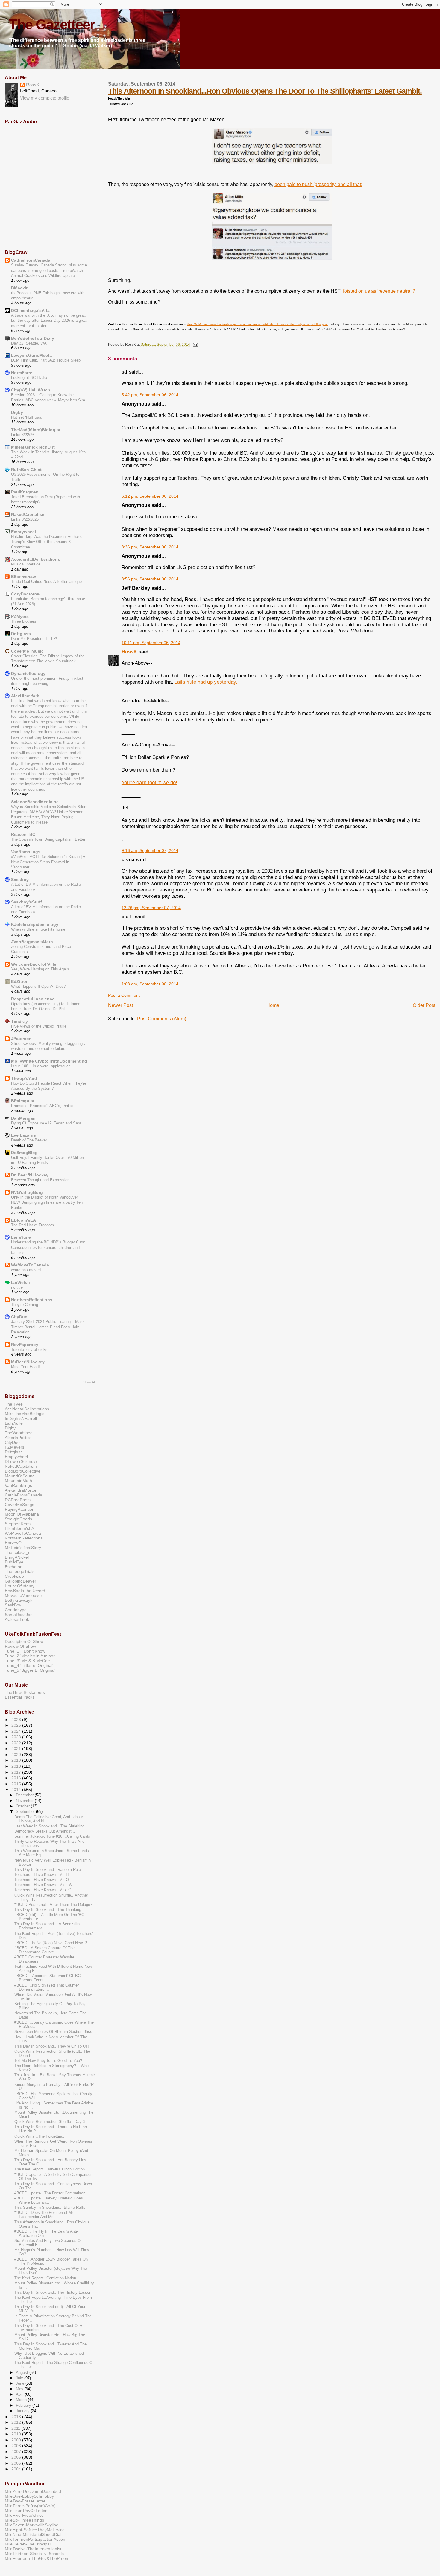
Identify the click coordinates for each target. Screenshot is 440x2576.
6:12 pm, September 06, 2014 (150, 496)
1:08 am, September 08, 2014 (150, 984)
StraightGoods (18, 1519)
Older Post (424, 1005)
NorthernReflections (32, 1300)
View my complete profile (45, 98)
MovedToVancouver (23, 1595)
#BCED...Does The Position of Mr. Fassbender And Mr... (44, 2215)
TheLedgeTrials (20, 1571)
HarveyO (13, 1543)
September (26, 1811)
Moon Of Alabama (22, 1514)
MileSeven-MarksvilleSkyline (32, 2525)
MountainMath (18, 1481)
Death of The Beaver (29, 1140)
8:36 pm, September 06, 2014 (150, 547)
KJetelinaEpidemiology (35, 924)
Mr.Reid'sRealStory (23, 1548)
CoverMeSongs (19, 1505)
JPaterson (21, 1039)
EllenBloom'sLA (19, 1528)
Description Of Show (24, 1641)
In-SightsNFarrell (21, 1418)
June (21, 2383)
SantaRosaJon (19, 1615)
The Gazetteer (52, 25)
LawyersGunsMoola (31, 355)
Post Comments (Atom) (162, 1019)
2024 (17, 1731)
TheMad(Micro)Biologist (36, 430)
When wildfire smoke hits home (38, 929)
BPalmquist (23, 1101)
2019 (17, 1760)
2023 (17, 1737)
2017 (17, 1772)
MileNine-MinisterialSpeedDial (33, 2534)
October (23, 1806)
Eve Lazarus (23, 1135)
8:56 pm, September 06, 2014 (150, 579)
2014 (17, 1790)
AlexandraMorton (21, 1490)
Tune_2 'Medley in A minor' (30, 1656)
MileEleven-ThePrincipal (28, 2544)
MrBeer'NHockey (28, 1362)
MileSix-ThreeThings (24, 2520)
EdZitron (20, 981)
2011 (16, 2428)
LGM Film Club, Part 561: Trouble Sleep (46, 360)
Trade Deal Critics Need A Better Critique (46, 581)
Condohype (16, 1610)
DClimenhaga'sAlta (30, 310)
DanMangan (23, 1118)
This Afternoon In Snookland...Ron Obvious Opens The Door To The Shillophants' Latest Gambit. (265, 91)
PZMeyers (15, 1447)
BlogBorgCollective (23, 1471)
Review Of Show (20, 1646)
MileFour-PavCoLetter (26, 2511)
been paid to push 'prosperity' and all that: (318, 184)
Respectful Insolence (33, 999)
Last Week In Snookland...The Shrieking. (50, 1826)
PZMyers (20, 616)
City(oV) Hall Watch (31, 390)
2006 (17, 2457)
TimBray (19, 1021)
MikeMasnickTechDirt (33, 447)
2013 (17, 2417)
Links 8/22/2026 (25, 519)
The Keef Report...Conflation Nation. (46, 2278)
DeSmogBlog (24, 1153)
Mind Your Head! (25, 1367)
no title (17, 1287)
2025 (17, 1725)
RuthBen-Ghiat (26, 470)
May (20, 2389)
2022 (17, 1743)
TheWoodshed (19, 1433)
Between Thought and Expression (40, 1180)
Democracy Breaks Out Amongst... (45, 1831)
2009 (17, 2440)
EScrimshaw (23, 577)
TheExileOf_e (18, 1552)
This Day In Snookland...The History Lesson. (53, 2293)
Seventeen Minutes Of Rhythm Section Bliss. (54, 2032)
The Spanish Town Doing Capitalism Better (48, 839)
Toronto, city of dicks (29, 1349)
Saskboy (20, 880)
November (25, 1801)
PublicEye (14, 1562)
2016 (17, 1778)
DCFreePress (18, 1500)
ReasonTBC (23, 834)
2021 (17, 1749)
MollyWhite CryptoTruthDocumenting (49, 1061)
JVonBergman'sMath (32, 942)
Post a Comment (124, 995)
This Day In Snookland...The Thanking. (48, 1910)
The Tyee (14, 1404)
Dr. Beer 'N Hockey (30, 1175)
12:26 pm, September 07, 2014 (151, 908)
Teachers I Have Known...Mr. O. (42, 1880)
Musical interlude (26, 564)
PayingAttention (20, 1509)
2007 (17, 2452)
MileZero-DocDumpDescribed (33, 2491)
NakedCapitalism (28, 514)
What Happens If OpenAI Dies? (38, 986)
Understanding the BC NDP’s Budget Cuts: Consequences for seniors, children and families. (48, 1247)
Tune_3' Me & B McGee (27, 1661)
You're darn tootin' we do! (149, 782)
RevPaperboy (25, 1345)
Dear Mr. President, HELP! (34, 639)
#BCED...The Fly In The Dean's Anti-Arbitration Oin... (46, 2234)
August (23, 2372)
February (24, 2405)
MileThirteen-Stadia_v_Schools (34, 2554)
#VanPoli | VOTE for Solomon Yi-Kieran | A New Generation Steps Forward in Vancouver (48, 862)
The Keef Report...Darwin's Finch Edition (50, 2169)
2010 (17, 2434)
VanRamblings (26, 852)
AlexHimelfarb (25, 696)
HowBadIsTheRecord (25, 1591)
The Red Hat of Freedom (32, 1225)
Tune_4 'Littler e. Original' (29, 1665)
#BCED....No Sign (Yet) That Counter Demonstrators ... (47, 1987)
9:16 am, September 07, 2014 (150, 851)
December (25, 1795)
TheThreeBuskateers (25, 1692)
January (23, 2411)
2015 (17, 1784)
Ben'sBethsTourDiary (33, 338)
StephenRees (18, 1524)
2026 (17, 1720)
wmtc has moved (26, 1270)
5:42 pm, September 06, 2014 (150, 395)
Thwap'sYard (24, 1078)
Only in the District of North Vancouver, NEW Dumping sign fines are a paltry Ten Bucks (47, 1202)
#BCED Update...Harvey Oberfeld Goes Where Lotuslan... (49, 2200)
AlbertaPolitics (18, 1438)
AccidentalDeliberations (36, 559)
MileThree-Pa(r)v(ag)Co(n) (30, 2506)
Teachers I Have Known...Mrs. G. (43, 1890)
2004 (17, 2469)
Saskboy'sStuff (26, 902)
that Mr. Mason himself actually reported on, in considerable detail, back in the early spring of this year (258, 324)
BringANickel (17, 1557)
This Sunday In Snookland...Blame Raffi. (50, 2208)
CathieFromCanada (31, 260)
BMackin (20, 288)
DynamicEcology (28, 673)
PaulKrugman (25, 492)
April (20, 2394)
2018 (17, 1766)
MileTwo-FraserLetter (25, 2501)
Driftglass (21, 634)
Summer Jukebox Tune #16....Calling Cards (52, 1836)
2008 (17, 2446)
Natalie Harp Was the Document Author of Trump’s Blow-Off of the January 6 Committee (47, 542)
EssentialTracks (20, 1697)
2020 (17, 1755)
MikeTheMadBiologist (25, 1414)
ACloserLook (17, 1619)
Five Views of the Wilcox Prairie (39, 1026)
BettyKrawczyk (19, 1600)
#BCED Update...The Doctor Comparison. (50, 2193)
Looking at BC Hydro (29, 378)
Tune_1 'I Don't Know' (25, 1651)
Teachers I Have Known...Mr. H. (42, 1875)
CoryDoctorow (26, 594)
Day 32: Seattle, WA (29, 343)
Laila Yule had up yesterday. (206, 682)
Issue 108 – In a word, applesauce (41, 1066)
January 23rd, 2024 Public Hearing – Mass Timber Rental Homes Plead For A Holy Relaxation (48, 1327)
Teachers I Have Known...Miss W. (44, 1885)
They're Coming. (25, 1305)
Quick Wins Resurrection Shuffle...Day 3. (50, 2122)
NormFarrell (23, 373)
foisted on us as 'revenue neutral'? (379, 291)
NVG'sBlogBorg (27, 1192)
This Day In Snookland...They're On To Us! (52, 2046)
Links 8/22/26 (23, 435)
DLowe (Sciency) (21, 1461)
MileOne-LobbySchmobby (29, 2496)
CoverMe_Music (27, 651)
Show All (89, 1382)
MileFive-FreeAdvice (24, 2515)
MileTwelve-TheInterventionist (33, 2549)
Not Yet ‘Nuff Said (27, 417)
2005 (17, 2463)
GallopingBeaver (21, 1581)
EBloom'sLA (23, 1220)
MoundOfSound (20, 1476)
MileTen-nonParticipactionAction (35, 2539)
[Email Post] (195, 345)
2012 (17, 2422)
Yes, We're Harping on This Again (40, 969)
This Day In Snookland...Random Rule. (48, 1870)
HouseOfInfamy (20, 1586)
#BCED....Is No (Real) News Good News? (51, 1943)
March (22, 2400)
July (20, 2378)
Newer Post (120, 1005)
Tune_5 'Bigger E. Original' (30, 1670)
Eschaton (14, 1567)
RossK (129, 652)
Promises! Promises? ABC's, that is (42, 1106)
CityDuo (19, 1317)
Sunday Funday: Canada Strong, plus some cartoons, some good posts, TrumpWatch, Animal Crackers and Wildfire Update (49, 270)
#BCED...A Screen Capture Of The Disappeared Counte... (44, 1950)
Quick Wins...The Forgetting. (39, 2136)
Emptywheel (23, 532)
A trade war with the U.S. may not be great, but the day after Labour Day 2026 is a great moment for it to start (49, 321)
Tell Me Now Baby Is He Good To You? (48, 2061)
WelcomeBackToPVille (34, 964)
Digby (17, 412)
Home (273, 1005)
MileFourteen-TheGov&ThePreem (37, 2558)
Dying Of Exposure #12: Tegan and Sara (46, 1123)
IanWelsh (21, 1282)
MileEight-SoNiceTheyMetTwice (35, 2530)
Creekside (14, 1576)
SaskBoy (13, 1605)
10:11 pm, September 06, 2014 (151, 643)
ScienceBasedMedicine (35, 802)
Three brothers (24, 621)
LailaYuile (21, 1237)
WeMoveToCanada (30, 1265)
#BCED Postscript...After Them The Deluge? (53, 1905)
